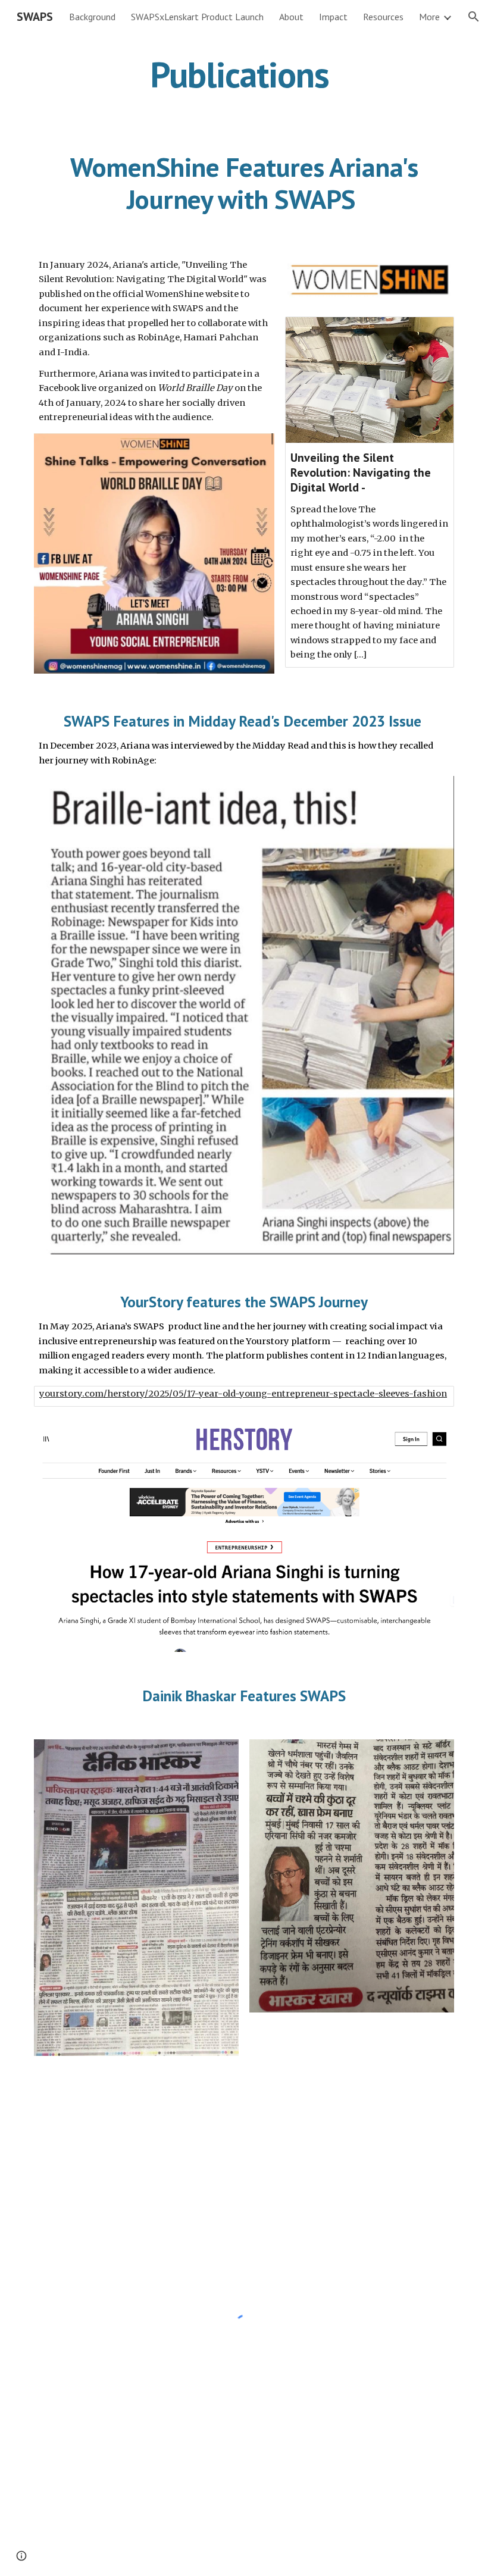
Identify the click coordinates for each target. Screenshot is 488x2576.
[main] (244, 74)
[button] (474, 17)
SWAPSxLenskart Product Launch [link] (197, 17)
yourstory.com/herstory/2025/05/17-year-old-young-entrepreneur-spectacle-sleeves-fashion (243, 1394)
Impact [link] (333, 17)
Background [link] (92, 17)
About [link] (291, 17)
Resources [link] (383, 17)
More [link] (429, 17)
